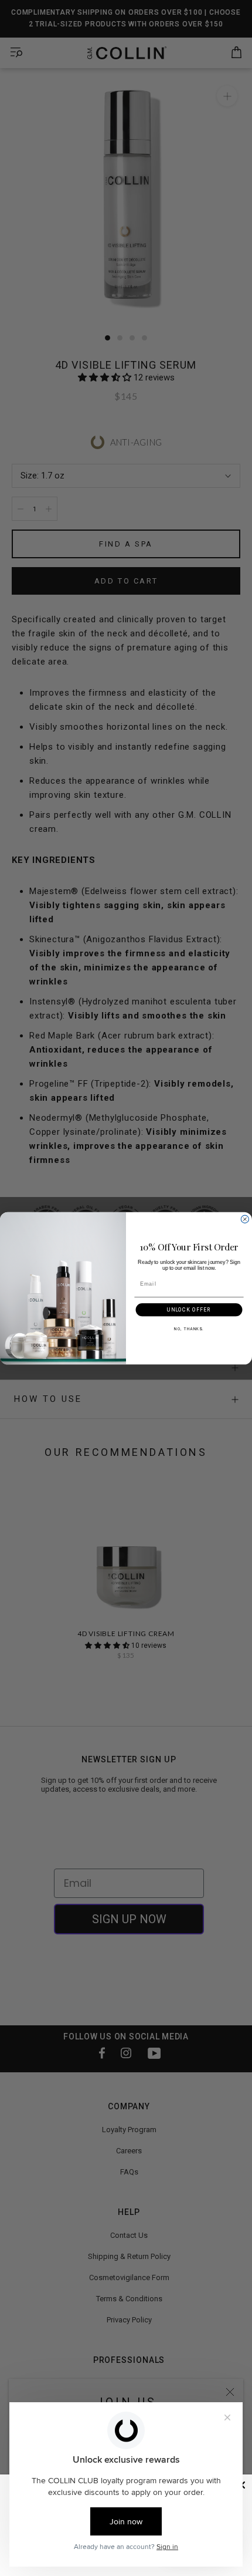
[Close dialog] (245, 1219)
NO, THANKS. (189, 1329)
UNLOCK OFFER (189, 1309)
